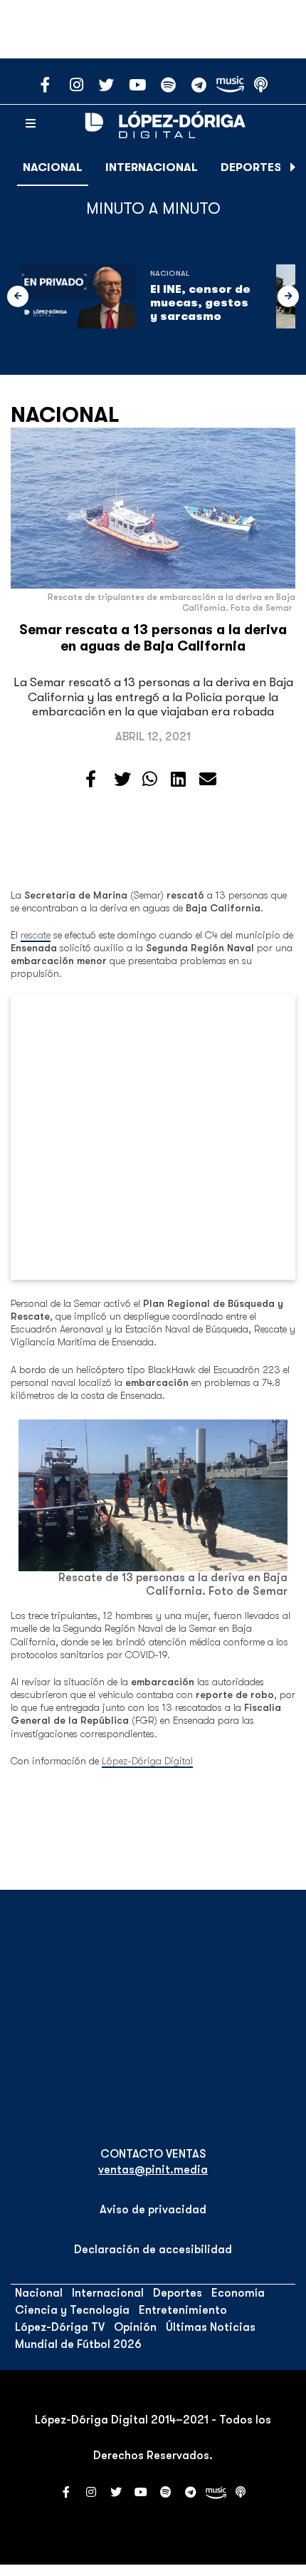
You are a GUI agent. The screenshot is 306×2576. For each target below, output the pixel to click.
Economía (238, 2293)
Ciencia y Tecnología (72, 2310)
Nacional (53, 167)
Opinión (135, 2327)
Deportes (251, 167)
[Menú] (31, 124)
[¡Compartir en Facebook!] (91, 780)
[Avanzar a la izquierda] (18, 296)
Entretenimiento (183, 2310)
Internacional (152, 167)
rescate (36, 935)
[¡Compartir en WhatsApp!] (150, 780)
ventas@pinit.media (153, 2170)
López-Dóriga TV (60, 2327)
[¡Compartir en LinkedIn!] (178, 780)
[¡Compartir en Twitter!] (122, 780)
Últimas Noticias (211, 2327)
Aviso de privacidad (153, 2210)
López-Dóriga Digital (147, 1761)
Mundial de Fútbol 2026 (78, 2344)
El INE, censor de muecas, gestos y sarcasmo (200, 303)
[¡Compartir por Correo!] (208, 780)
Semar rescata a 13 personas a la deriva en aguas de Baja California (153, 638)
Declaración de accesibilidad (153, 2250)
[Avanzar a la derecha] (293, 167)
